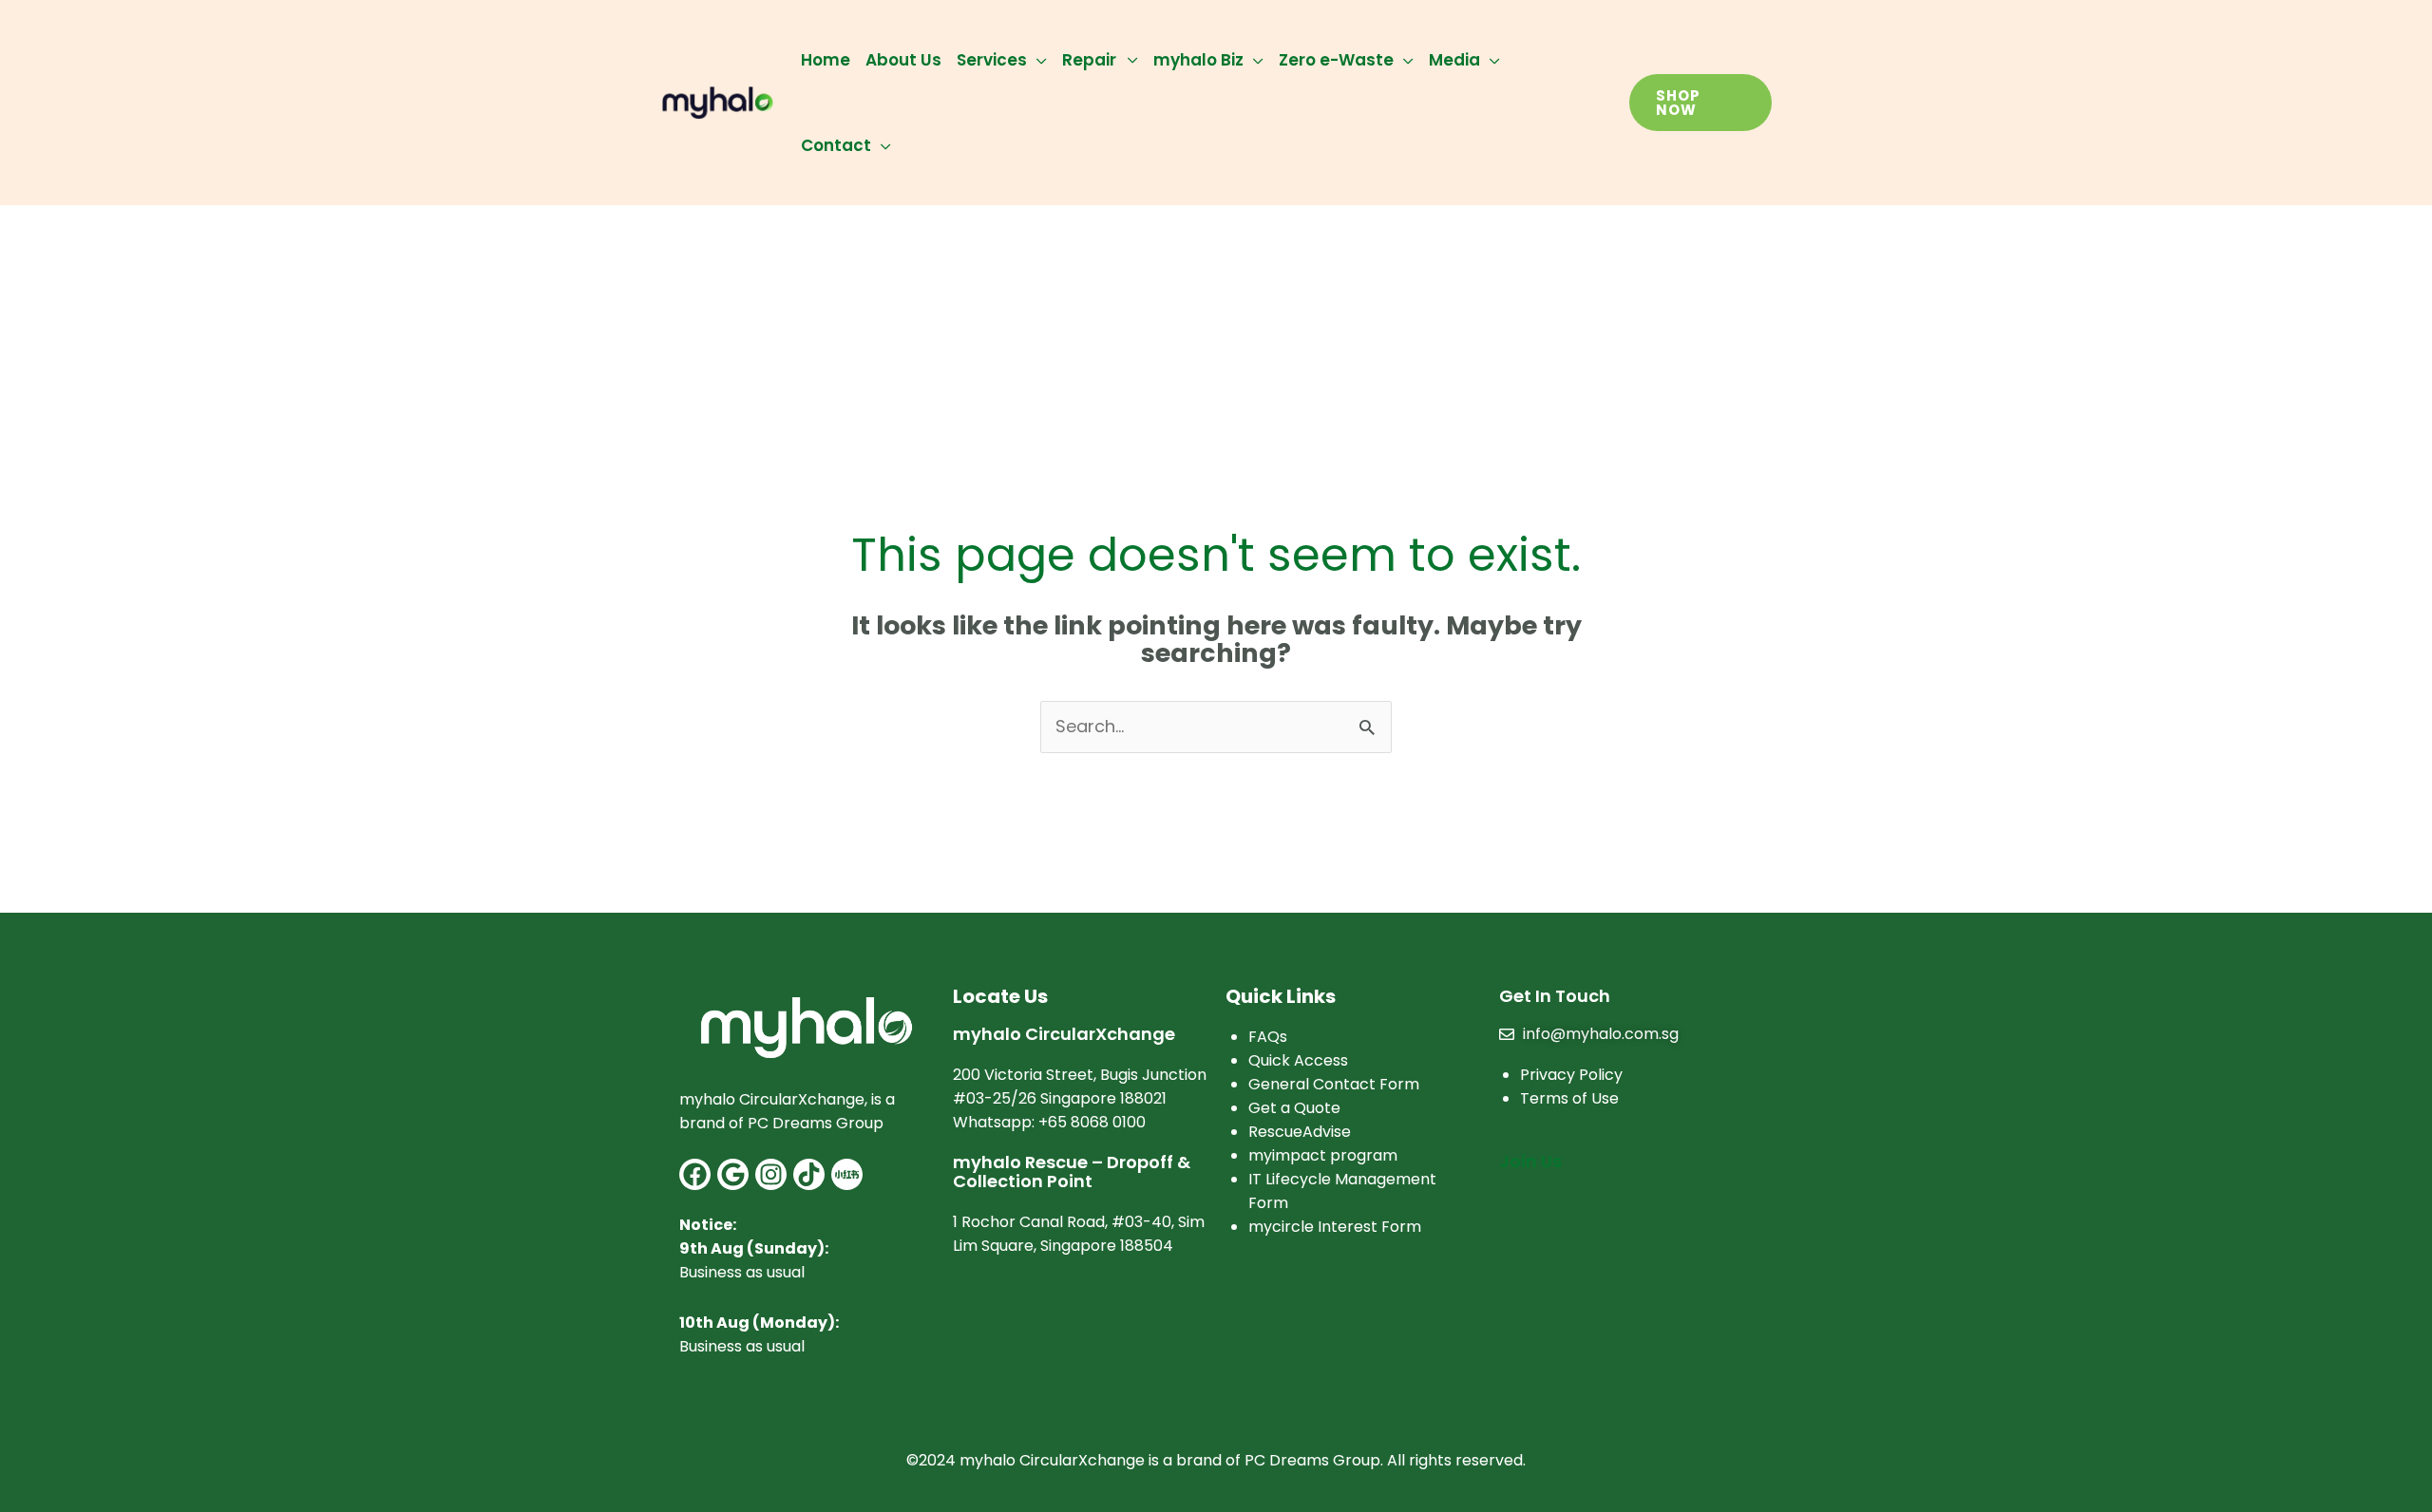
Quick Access (1298, 1060)
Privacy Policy (1571, 1075)
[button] (1700, 103)
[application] (1037, 60)
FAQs (1268, 1037)
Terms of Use (1569, 1098)
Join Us (1530, 1161)
